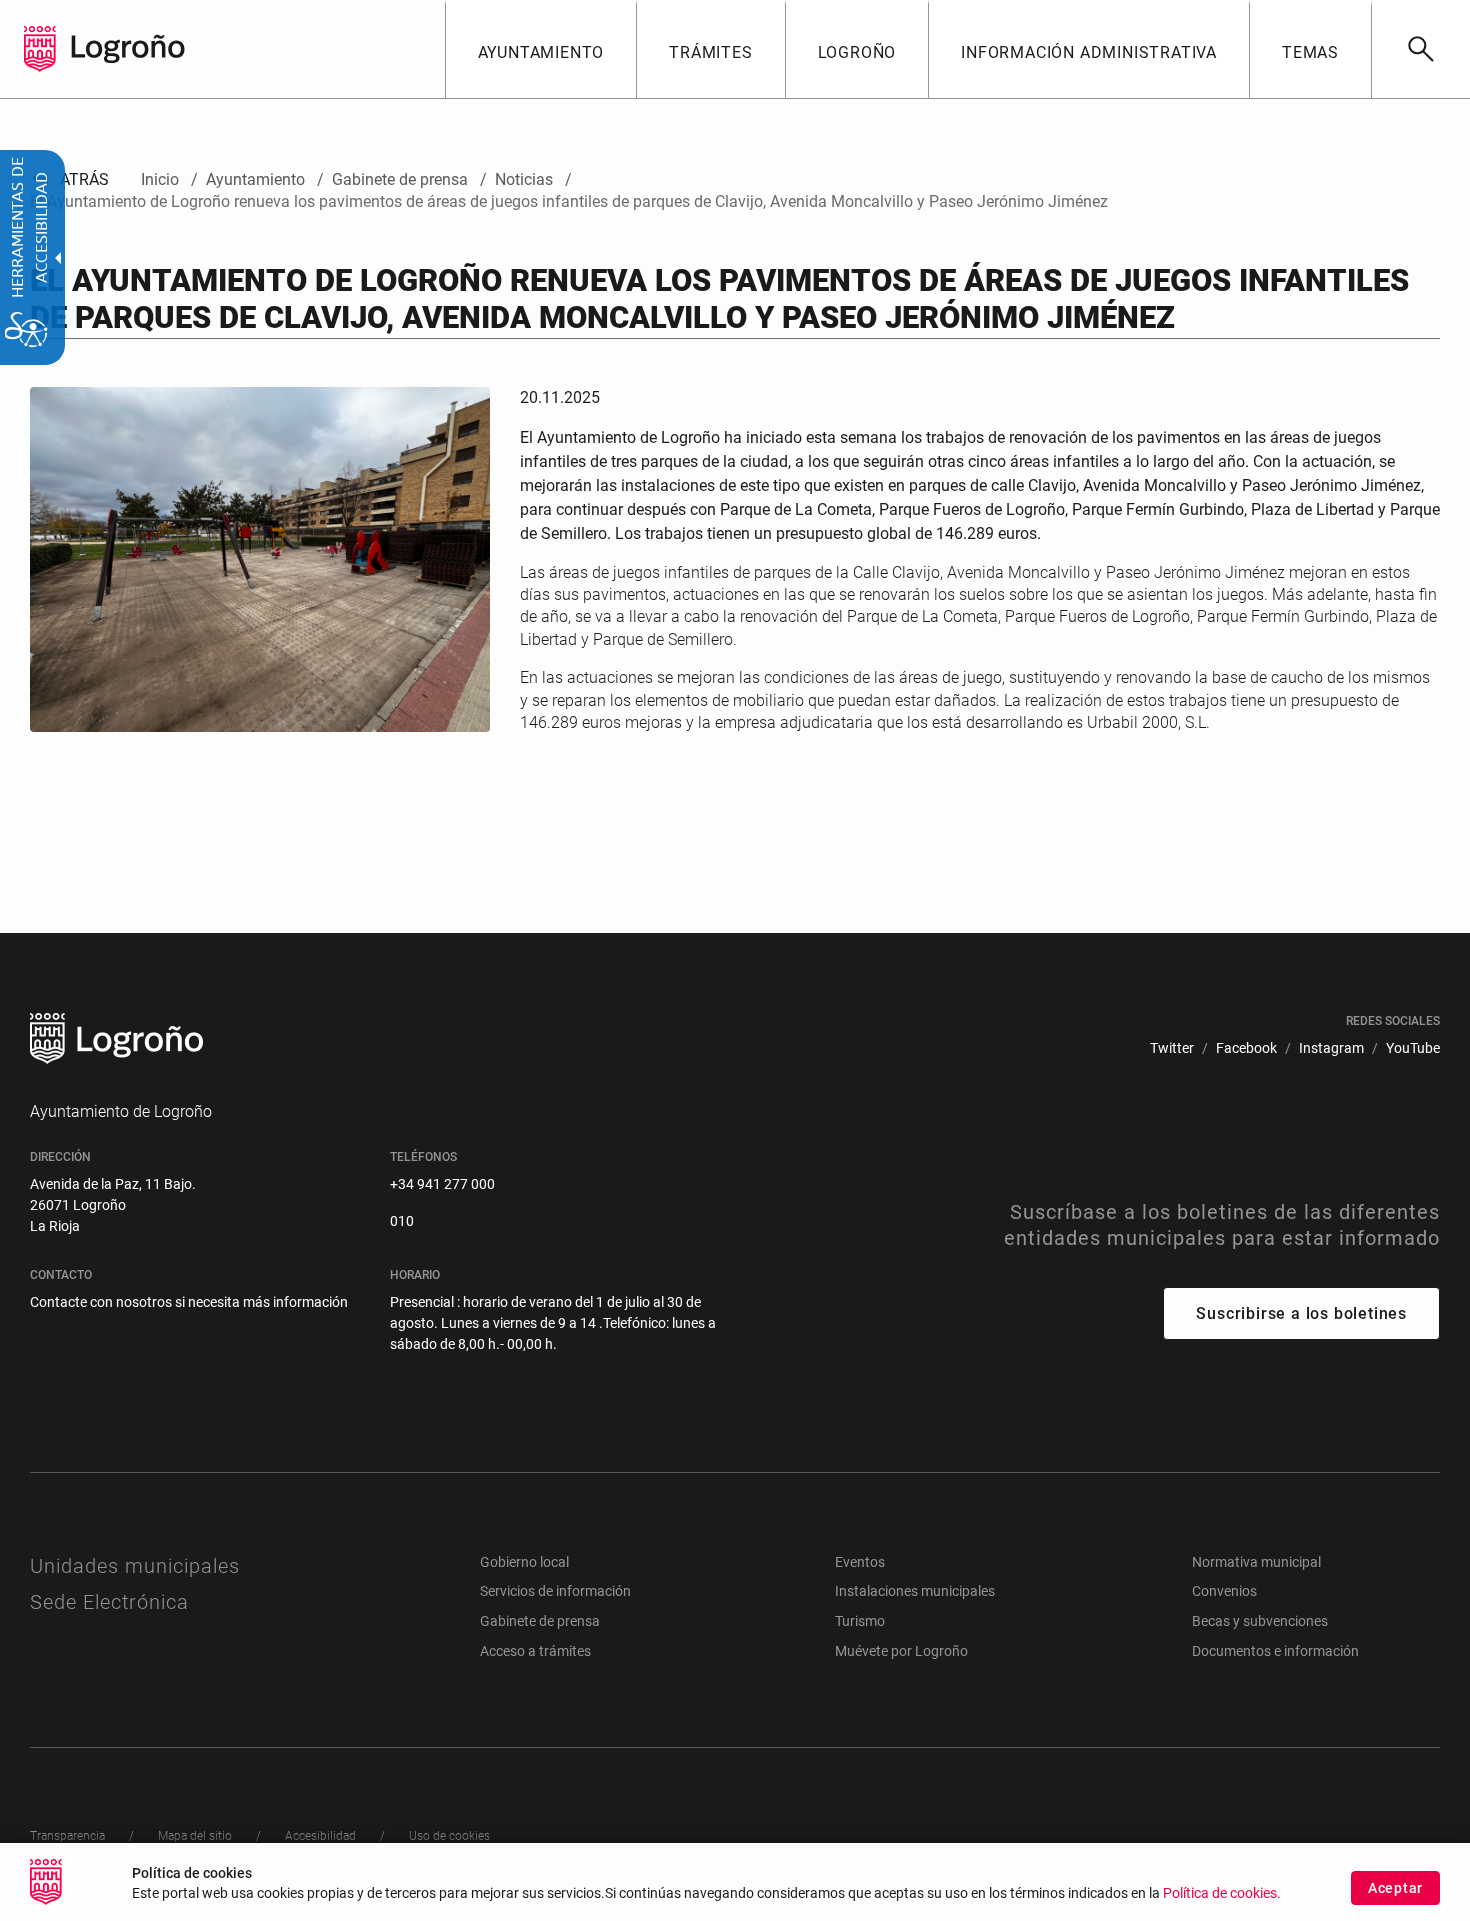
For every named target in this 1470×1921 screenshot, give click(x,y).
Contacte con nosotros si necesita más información (189, 1302)
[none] (40, 49)
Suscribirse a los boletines (1301, 1313)
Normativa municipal (1256, 1562)
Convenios (1224, 1591)
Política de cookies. (1222, 1893)
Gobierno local (524, 1562)
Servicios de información (555, 1591)
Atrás (69, 179)
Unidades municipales (135, 1566)
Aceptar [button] (1395, 1888)
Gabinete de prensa (540, 1621)
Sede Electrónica (109, 1602)
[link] (1420, 49)
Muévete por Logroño (901, 1651)
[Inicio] (128, 47)
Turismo (860, 1621)
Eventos (860, 1562)
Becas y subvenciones (1260, 1621)
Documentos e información (1275, 1651)
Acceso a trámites (535, 1651)
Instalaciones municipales (915, 1591)
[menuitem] (541, 49)
